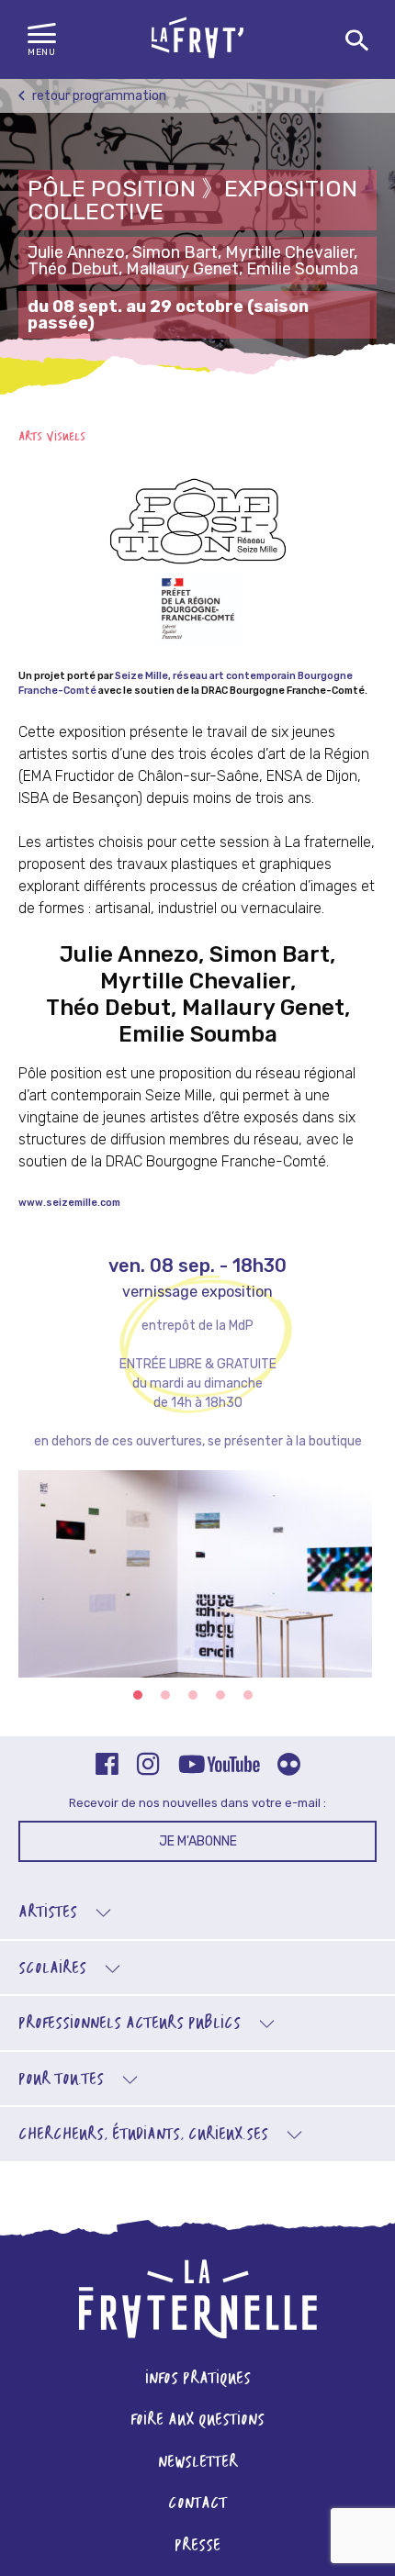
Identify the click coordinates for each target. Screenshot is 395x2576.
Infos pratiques (198, 2379)
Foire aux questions (197, 2420)
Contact (197, 2504)
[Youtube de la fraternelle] (219, 1766)
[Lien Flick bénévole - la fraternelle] (289, 1766)
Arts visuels (52, 437)
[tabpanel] (197, 1585)
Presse (197, 2546)
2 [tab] (165, 1695)
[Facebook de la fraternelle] (107, 1766)
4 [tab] (220, 1695)
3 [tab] (193, 1695)
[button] (42, 40)
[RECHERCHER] (357, 41)
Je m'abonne (198, 1841)
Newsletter (198, 2463)
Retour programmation (98, 96)
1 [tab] (138, 1695)
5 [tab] (248, 1695)
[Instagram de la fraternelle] (148, 1766)
